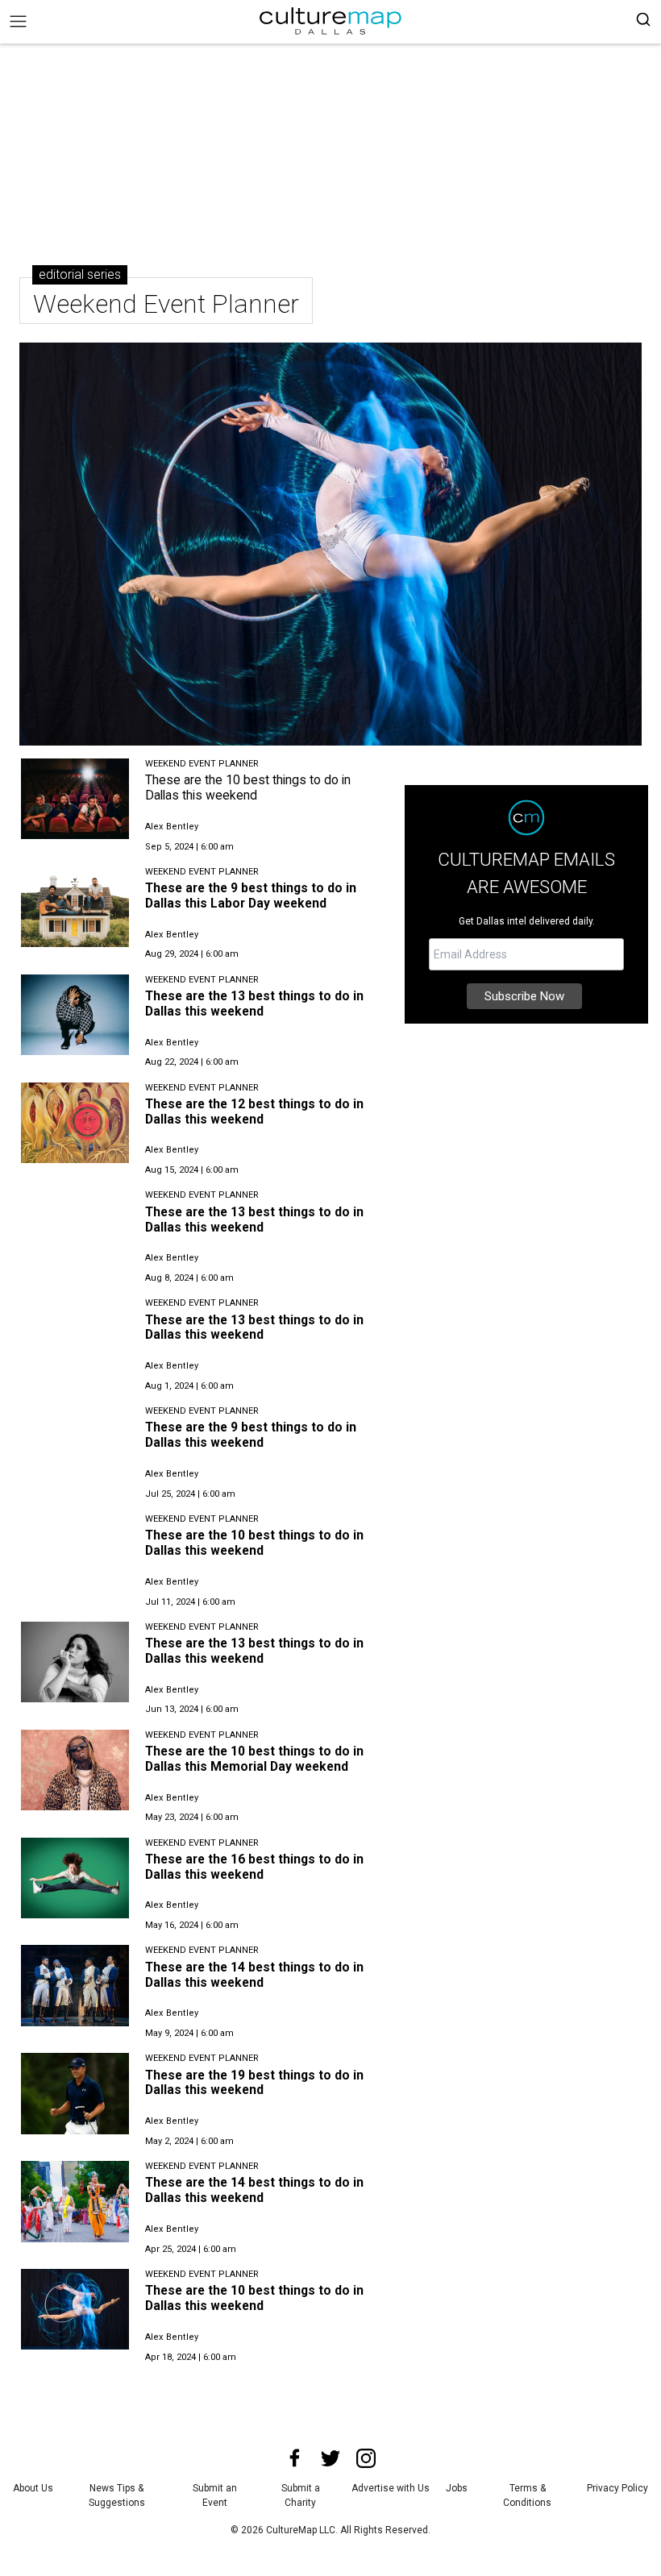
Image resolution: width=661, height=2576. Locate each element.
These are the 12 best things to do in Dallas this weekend (254, 1111)
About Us (33, 2488)
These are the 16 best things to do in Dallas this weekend (254, 1867)
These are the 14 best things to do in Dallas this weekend (254, 1975)
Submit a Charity (301, 2495)
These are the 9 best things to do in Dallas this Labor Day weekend (251, 895)
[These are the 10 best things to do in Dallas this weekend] (75, 799)
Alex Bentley (172, 827)
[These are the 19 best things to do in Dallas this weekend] (75, 2093)
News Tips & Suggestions (117, 2495)
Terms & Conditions (527, 2495)
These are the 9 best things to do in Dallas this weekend (251, 1435)
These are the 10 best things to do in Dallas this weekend (248, 787)
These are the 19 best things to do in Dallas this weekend (254, 2083)
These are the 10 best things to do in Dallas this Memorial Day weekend (254, 1759)
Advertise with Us (391, 2488)
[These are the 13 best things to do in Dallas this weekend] (75, 1015)
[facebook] (295, 2458)
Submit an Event (215, 2495)
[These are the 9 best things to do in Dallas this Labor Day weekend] (75, 907)
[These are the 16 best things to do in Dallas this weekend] (75, 1878)
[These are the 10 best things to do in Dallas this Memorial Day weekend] (75, 1770)
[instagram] (366, 2458)
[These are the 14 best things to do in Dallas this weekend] (75, 1985)
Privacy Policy (617, 2488)
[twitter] (330, 2458)
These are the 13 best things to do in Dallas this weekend (254, 1003)
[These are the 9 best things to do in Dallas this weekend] (75, 1446)
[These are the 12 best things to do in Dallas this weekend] (75, 1123)
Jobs (457, 2488)
